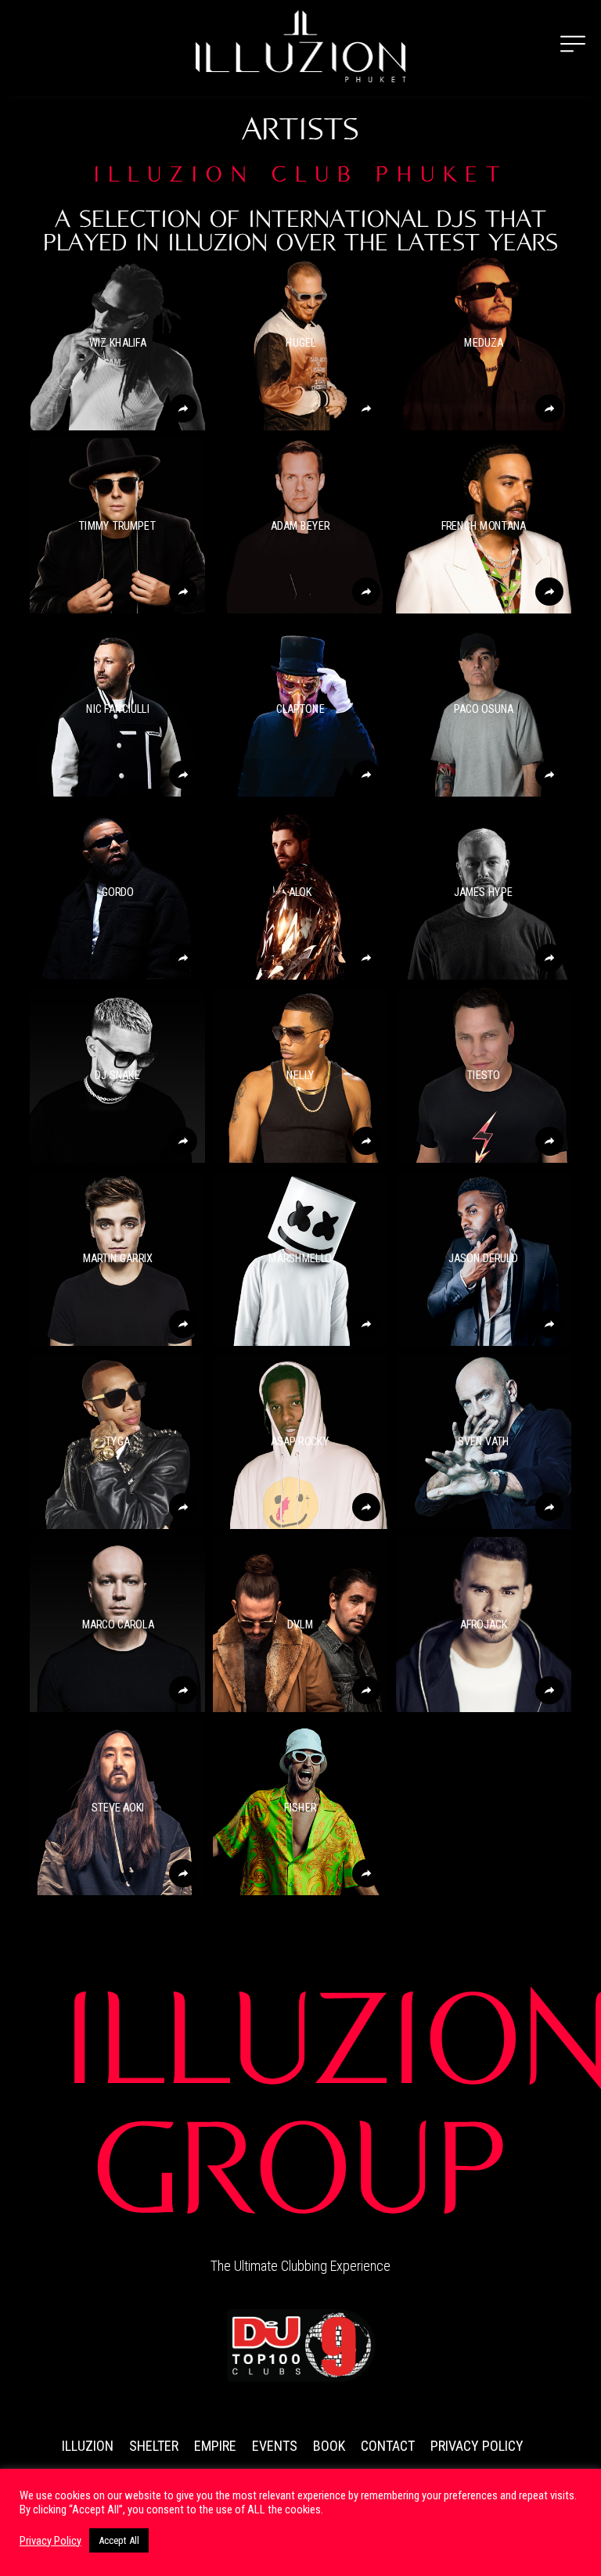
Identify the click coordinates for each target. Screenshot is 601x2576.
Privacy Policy (477, 2446)
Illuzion (88, 2446)
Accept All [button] (119, 2540)
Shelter (154, 2446)
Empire (215, 2446)
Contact (388, 2446)
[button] (117, 343)
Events (275, 2446)
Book (329, 2446)
